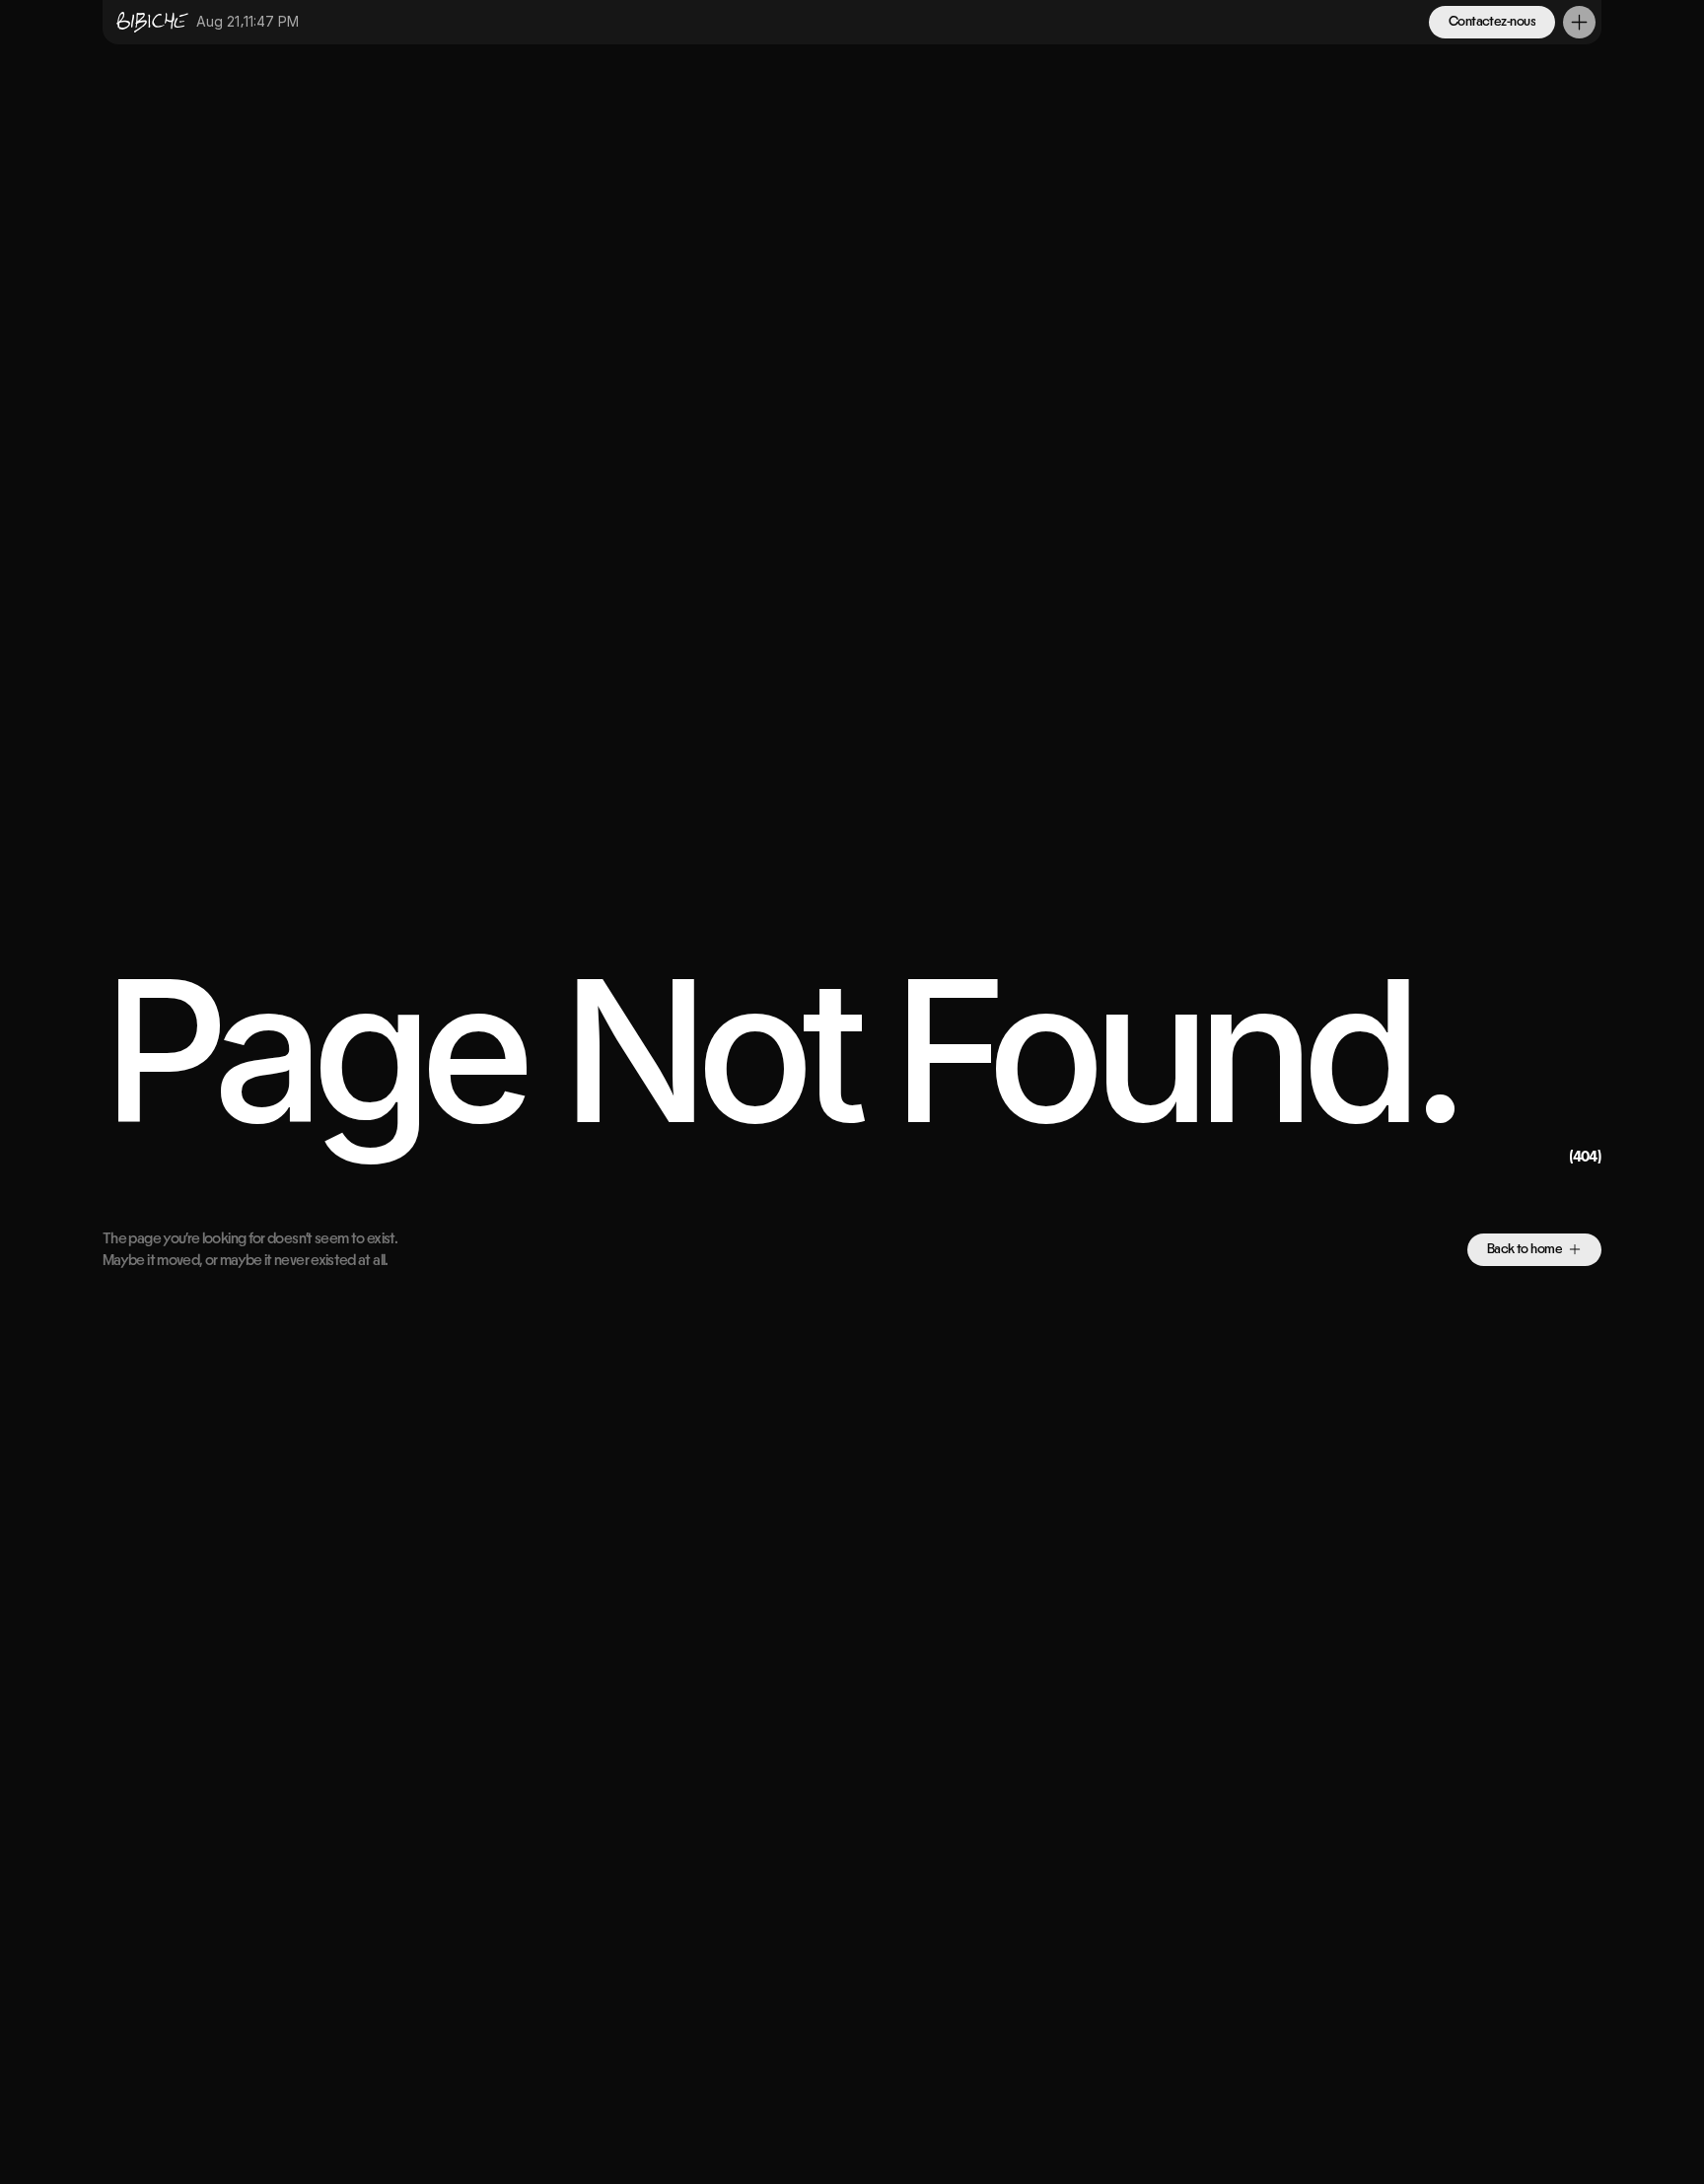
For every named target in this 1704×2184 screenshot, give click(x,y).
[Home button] (148, 22)
